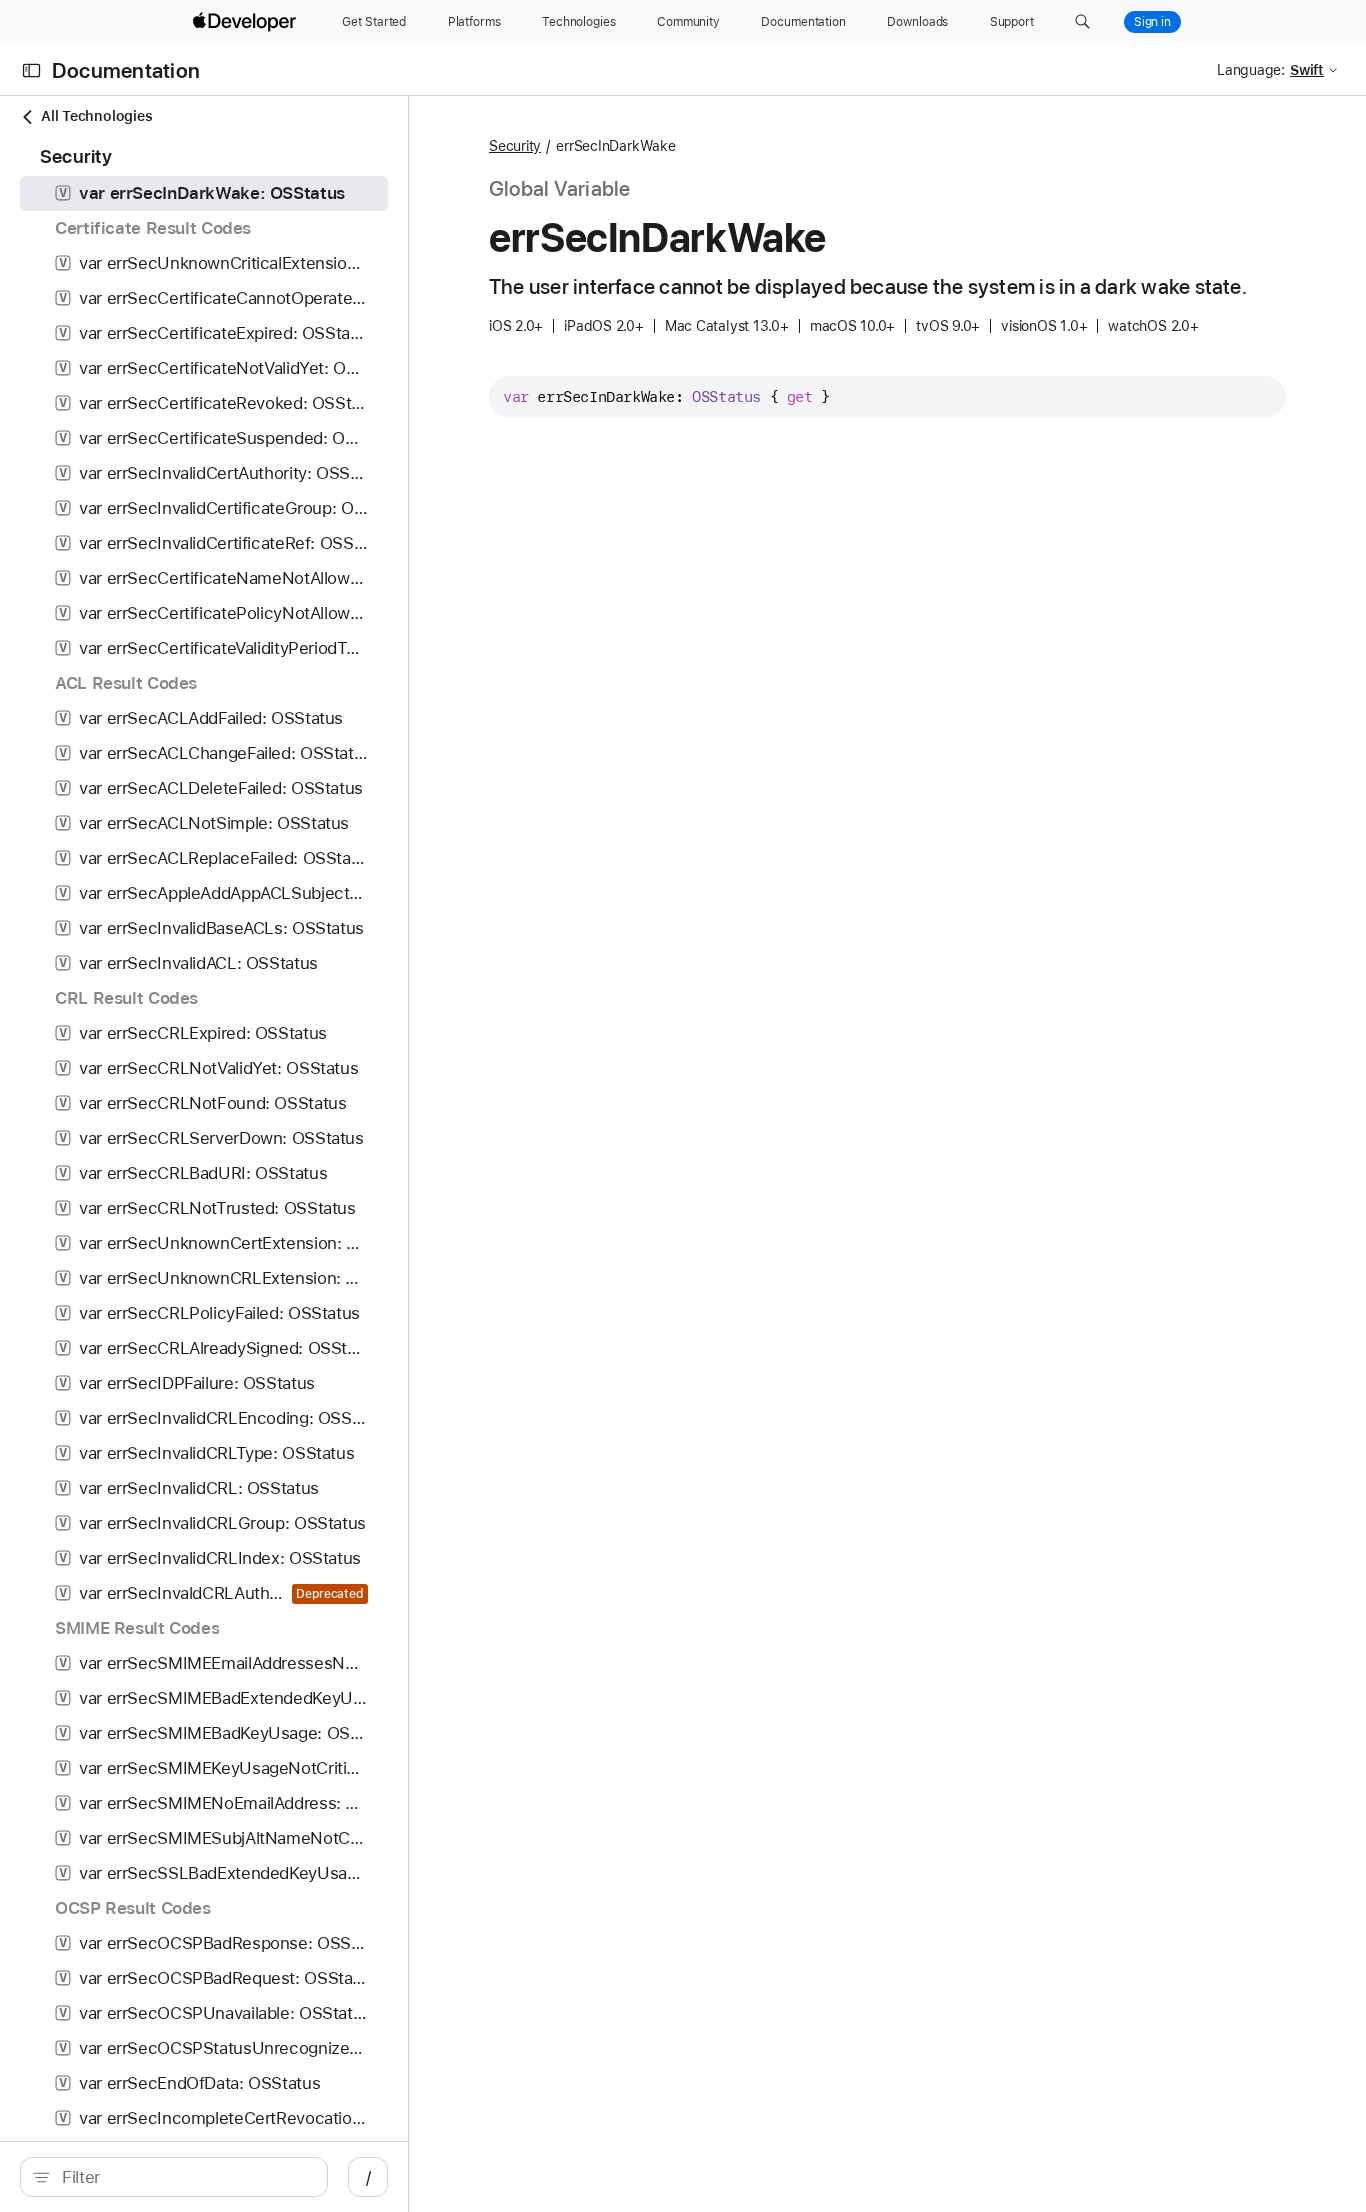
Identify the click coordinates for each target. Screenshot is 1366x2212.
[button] (1082, 22)
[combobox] (184, 2177)
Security (515, 146)
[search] (174, 2177)
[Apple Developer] (247, 22)
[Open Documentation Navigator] (31, 70)
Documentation (126, 70)
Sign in (1152, 22)
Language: (1251, 70)
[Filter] (184, 2177)
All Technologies (96, 116)
